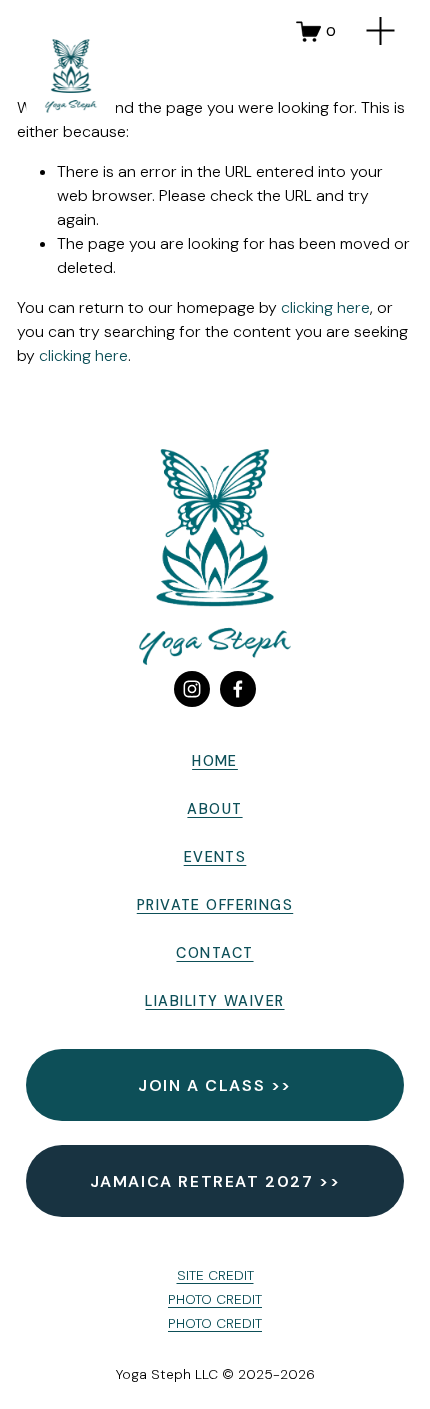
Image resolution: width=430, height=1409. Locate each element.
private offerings (215, 905)
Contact (214, 953)
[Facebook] (238, 689)
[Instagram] (192, 689)
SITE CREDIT (215, 1275)
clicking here (325, 307)
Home (215, 761)
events (215, 857)
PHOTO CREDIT (215, 1299)
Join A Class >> (215, 1085)
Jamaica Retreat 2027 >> (215, 1181)
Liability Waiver (214, 1001)
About (214, 809)
